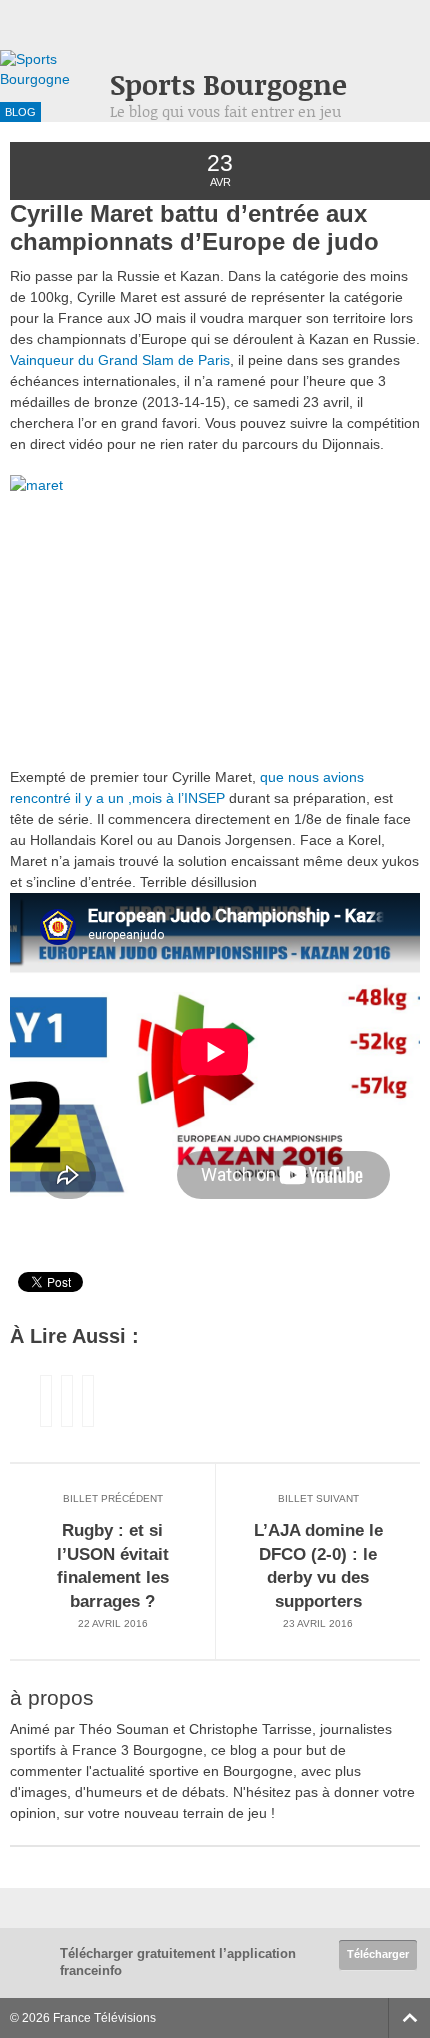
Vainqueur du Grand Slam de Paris (120, 360)
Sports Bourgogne (228, 84)
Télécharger (378, 1954)
